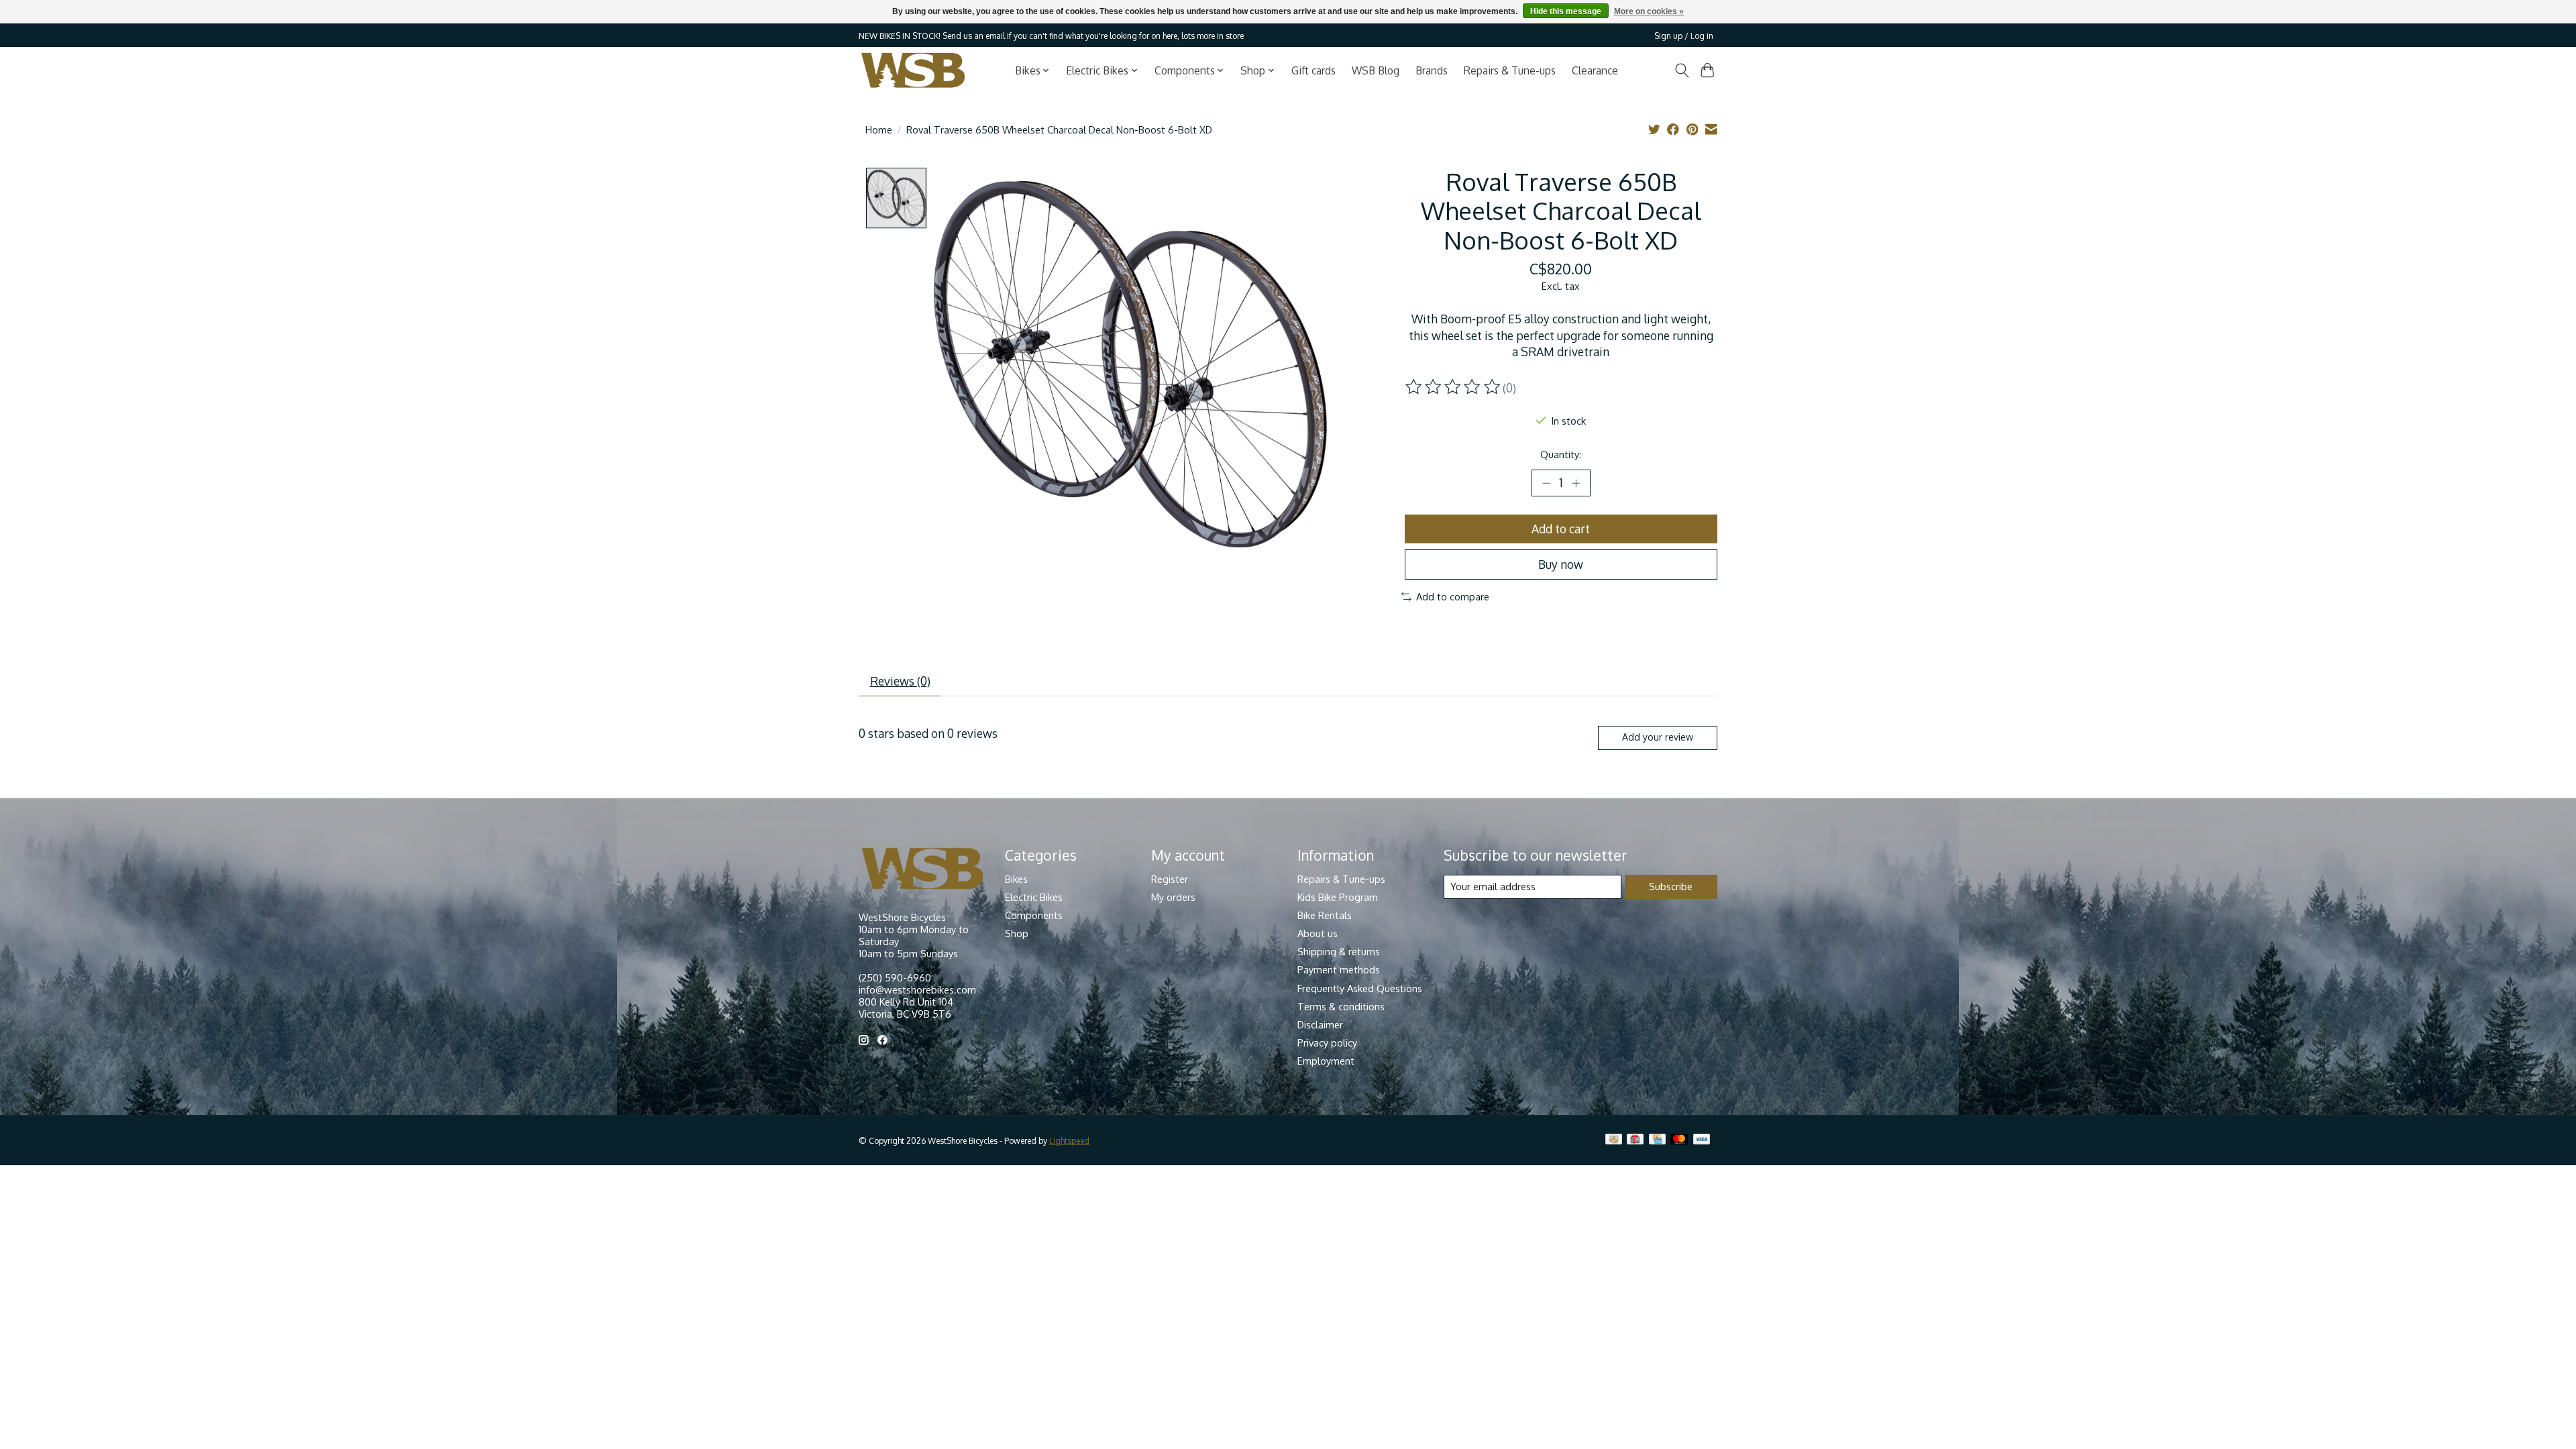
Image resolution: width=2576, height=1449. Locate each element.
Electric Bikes (1034, 897)
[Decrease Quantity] (1546, 483)
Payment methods (1339, 969)
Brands (1432, 70)
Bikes (1016, 879)
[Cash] (1614, 1140)
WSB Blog (1376, 70)
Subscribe (1671, 886)
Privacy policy (1327, 1042)
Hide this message (1566, 11)
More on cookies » (1649, 11)
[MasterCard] (1679, 1140)
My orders (1173, 897)
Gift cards (1313, 70)
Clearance (1595, 70)
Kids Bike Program (1338, 897)
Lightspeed (1069, 1140)
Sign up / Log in (1684, 36)
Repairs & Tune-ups (1510, 70)
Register (1170, 879)
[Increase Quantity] (1576, 483)
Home (879, 129)
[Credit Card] (1657, 1140)
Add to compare (1453, 596)
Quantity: (1561, 454)
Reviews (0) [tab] (900, 681)
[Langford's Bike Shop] (913, 70)
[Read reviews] (1454, 387)
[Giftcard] (1635, 1140)
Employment (1326, 1061)
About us (1318, 933)
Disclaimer (1320, 1024)
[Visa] (1702, 1140)
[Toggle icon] (1681, 70)
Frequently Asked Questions (1360, 988)
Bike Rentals (1325, 915)
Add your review (1658, 737)
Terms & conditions (1341, 1006)
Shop (1017, 933)
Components (1034, 915)
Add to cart (1561, 529)
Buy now (1561, 564)
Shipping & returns (1339, 951)
